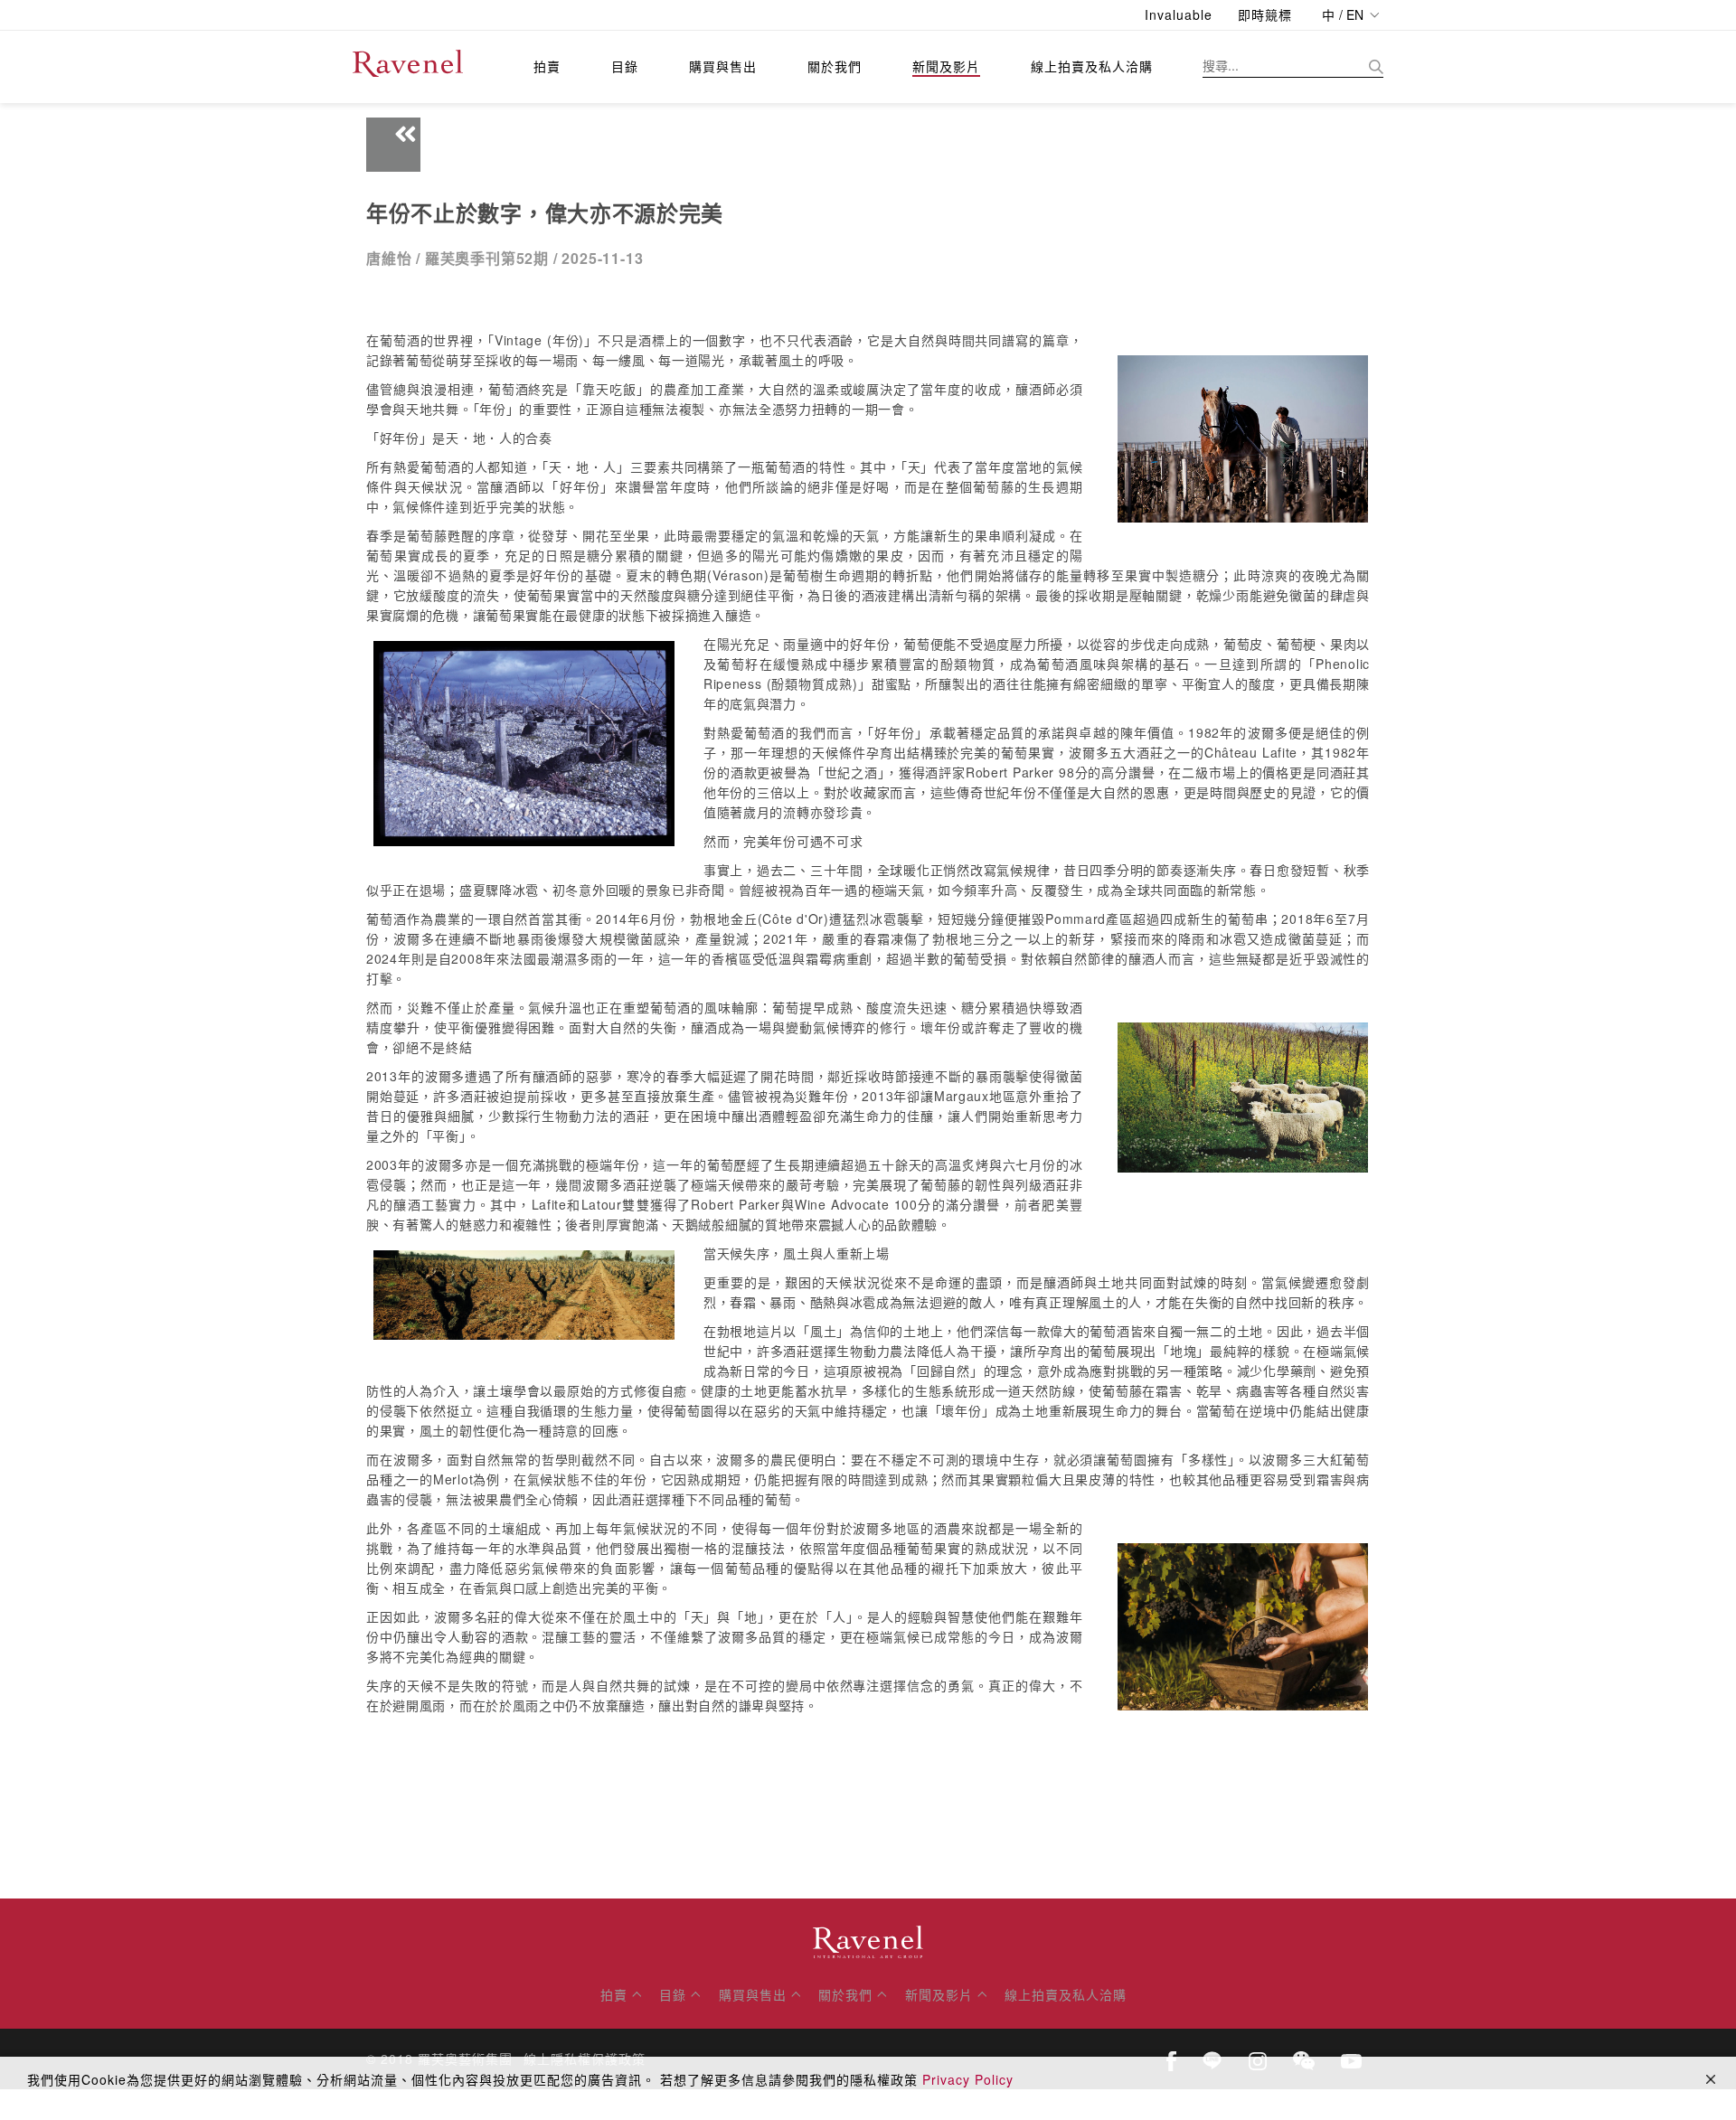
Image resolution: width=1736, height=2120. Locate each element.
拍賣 (547, 66)
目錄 (625, 66)
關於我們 (835, 66)
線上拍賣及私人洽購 (1092, 66)
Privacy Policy (968, 2079)
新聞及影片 (946, 66)
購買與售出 (723, 66)
